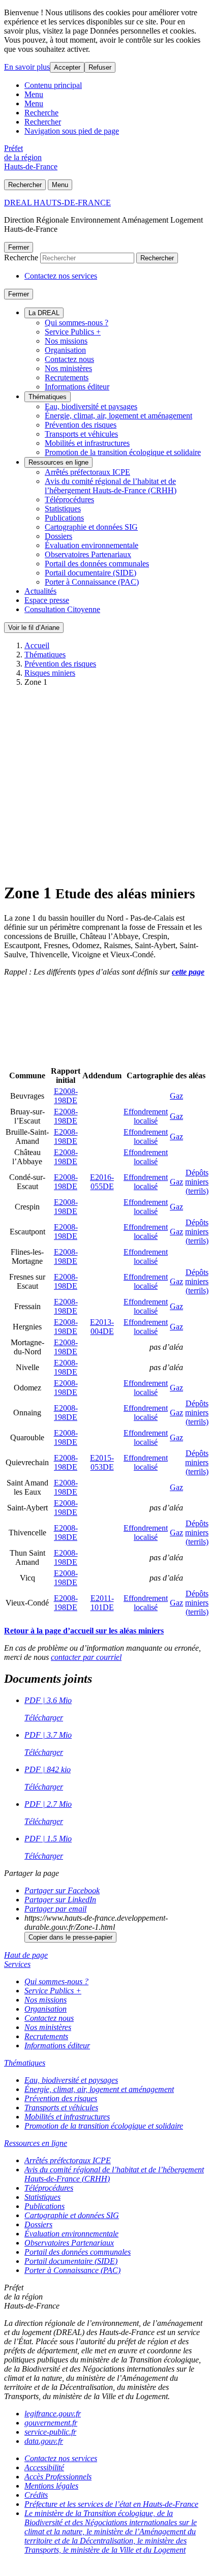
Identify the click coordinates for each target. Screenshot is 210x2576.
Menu (34, 94)
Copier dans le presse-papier (70, 1937)
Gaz (176, 1096)
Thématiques (48, 397)
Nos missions (66, 341)
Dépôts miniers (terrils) (197, 1182)
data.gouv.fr (44, 2441)
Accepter (67, 67)
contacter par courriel (86, 1657)
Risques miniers (50, 673)
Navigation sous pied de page (72, 131)
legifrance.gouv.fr (53, 2414)
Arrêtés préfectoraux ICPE (87, 472)
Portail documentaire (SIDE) (91, 573)
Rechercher (43, 122)
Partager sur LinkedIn (60, 1900)
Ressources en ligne (58, 462)
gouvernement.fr (51, 2423)
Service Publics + (73, 332)
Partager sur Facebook (62, 1890)
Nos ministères (68, 368)
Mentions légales (51, 2486)
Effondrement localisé (146, 1116)
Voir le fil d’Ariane (34, 628)
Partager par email (55, 1909)
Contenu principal (53, 85)
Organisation (65, 350)
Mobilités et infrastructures (87, 443)
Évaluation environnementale (92, 545)
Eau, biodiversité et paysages (91, 406)
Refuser (100, 67)
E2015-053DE (102, 1462)
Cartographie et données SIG (91, 527)
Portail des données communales (97, 564)
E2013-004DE (102, 1327)
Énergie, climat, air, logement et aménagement (118, 416)
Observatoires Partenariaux (88, 554)
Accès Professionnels (58, 2477)
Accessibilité (44, 2467)
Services (17, 1964)
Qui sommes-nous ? (77, 323)
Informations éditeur (77, 387)
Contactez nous (69, 359)
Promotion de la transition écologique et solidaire (123, 452)
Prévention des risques (81, 425)
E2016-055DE (102, 1182)
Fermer (19, 247)
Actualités (40, 591)
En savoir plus (27, 67)
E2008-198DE (66, 1096)
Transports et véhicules (81, 434)
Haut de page (26, 1955)
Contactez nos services (61, 276)
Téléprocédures (69, 499)
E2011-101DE (102, 1603)
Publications (64, 518)
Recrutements (67, 377)
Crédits (36, 2495)
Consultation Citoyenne (62, 609)
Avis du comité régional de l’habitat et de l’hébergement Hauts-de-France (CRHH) (111, 486)
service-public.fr (50, 2432)
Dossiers (58, 536)
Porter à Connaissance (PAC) (92, 582)
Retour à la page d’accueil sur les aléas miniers (84, 1631)
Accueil (37, 645)
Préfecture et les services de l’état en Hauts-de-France (111, 2504)
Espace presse (47, 600)
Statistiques (63, 509)
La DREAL (44, 313)
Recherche (41, 113)
